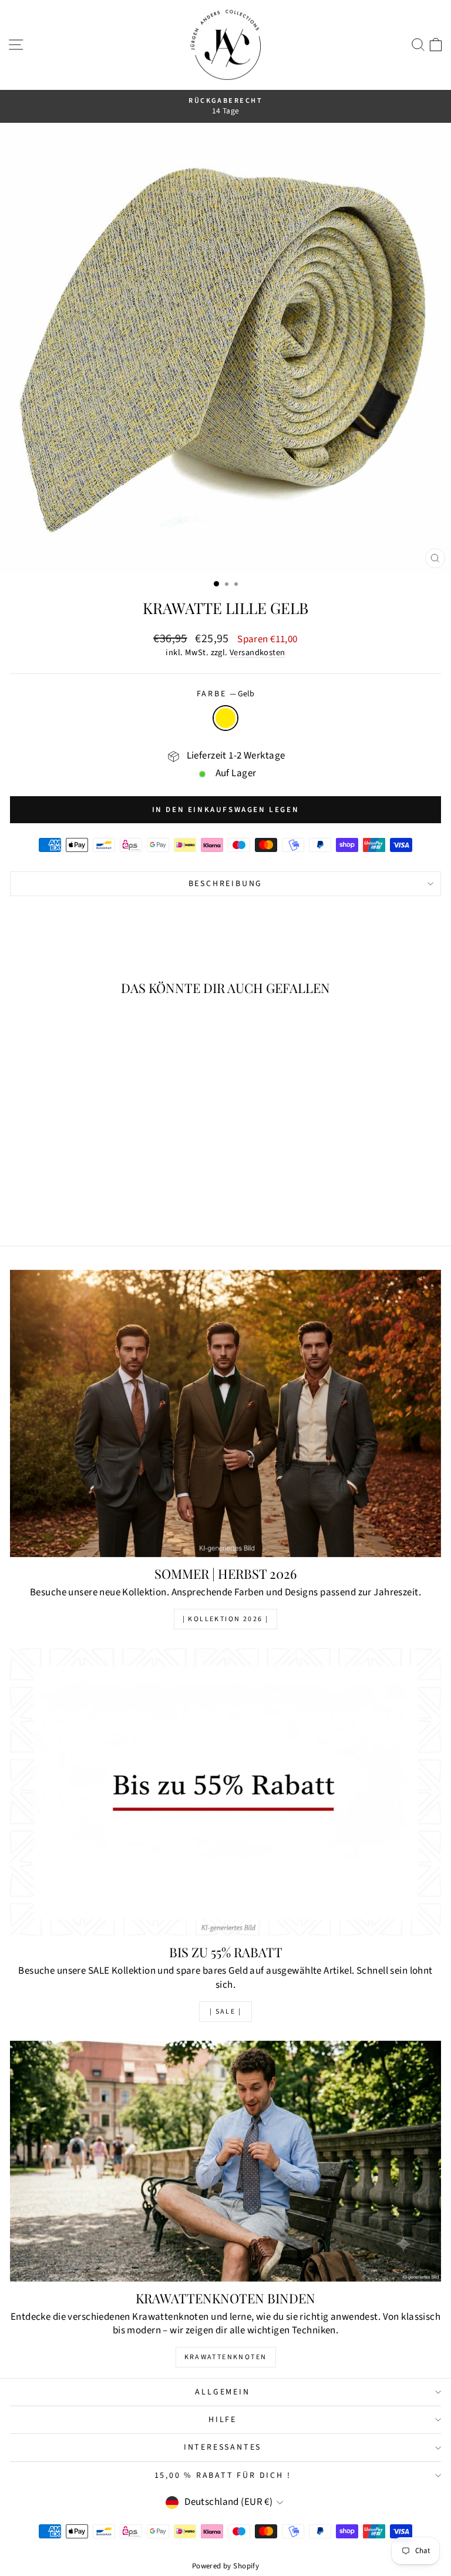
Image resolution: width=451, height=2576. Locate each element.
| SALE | (225, 2012)
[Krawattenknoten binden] (225, 2161)
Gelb (225, 718)
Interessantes (223, 2447)
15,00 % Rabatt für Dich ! (223, 2476)
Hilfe (223, 2420)
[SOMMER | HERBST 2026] (225, 1413)
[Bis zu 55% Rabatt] (225, 1792)
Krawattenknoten (226, 2357)
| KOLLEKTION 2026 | (226, 1619)
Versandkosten (258, 653)
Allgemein (222, 2392)
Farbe (226, 694)
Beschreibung (226, 884)
